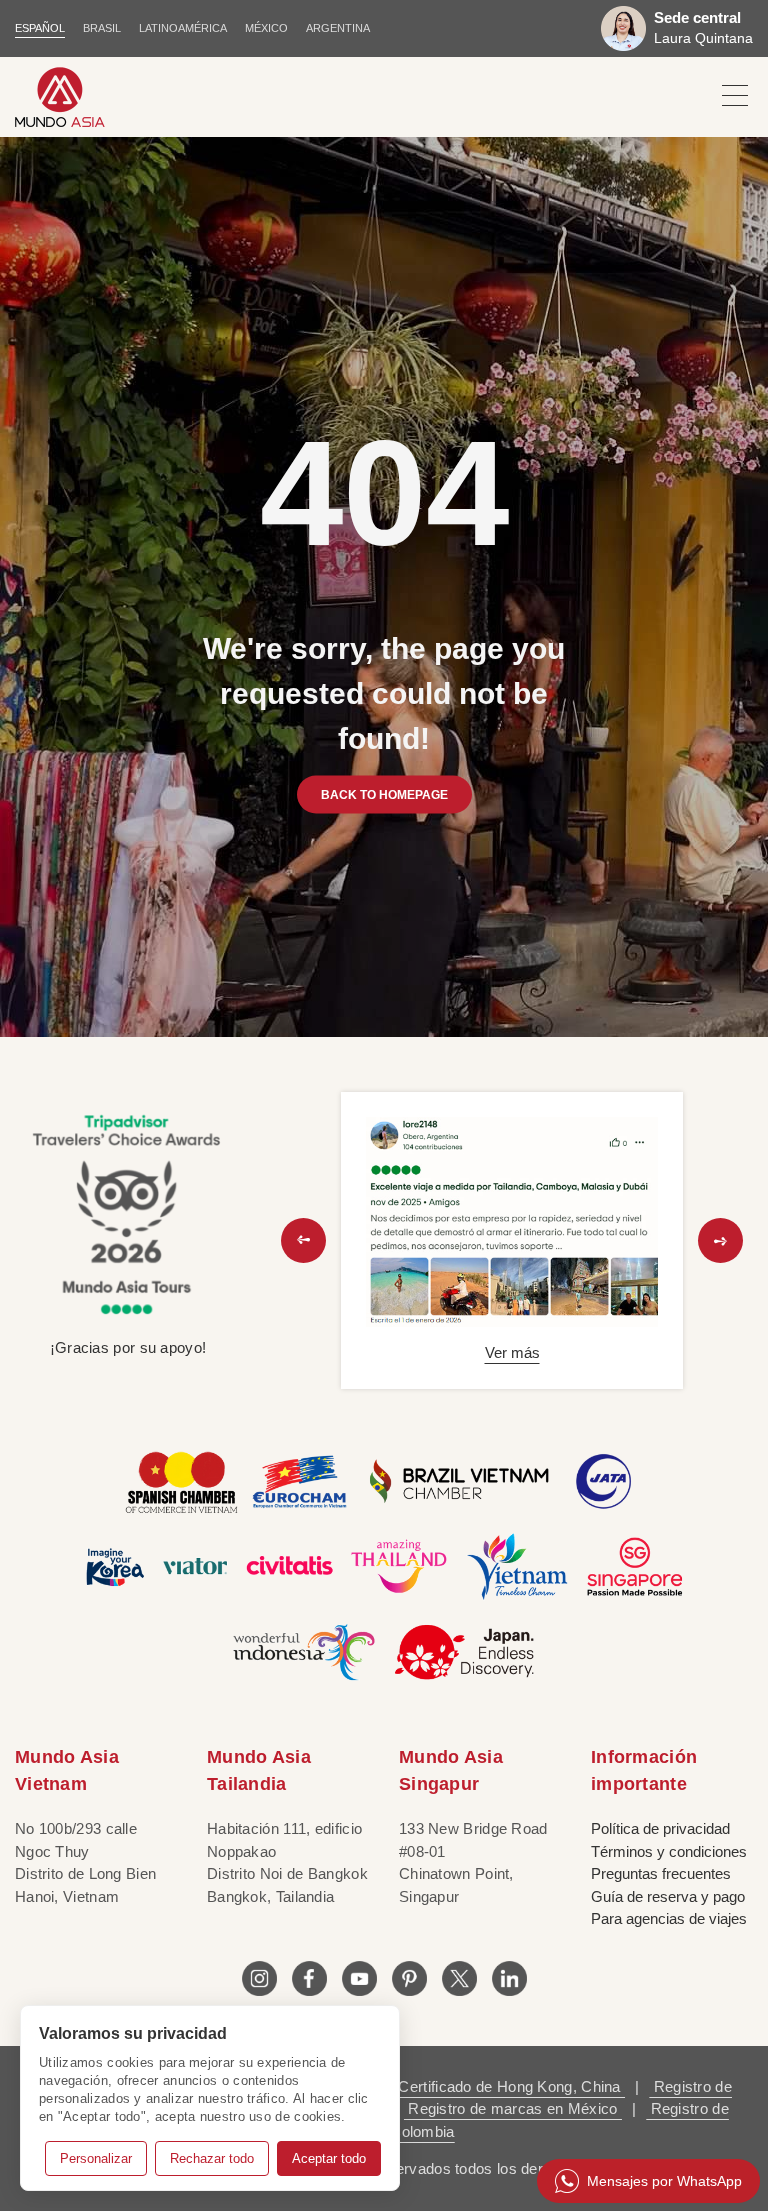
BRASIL (102, 28)
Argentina (338, 28)
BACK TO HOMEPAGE (384, 794)
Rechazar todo (212, 2158)
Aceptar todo (329, 2158)
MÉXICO (266, 28)
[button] (303, 1240)
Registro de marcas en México (513, 2108)
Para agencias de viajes (669, 1918)
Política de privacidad (660, 1828)
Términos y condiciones (669, 1851)
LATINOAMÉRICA (183, 28)
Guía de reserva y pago (668, 1896)
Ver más (512, 1352)
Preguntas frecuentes (661, 1873)
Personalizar (96, 2158)
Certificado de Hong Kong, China (509, 2086)
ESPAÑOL (40, 28)
